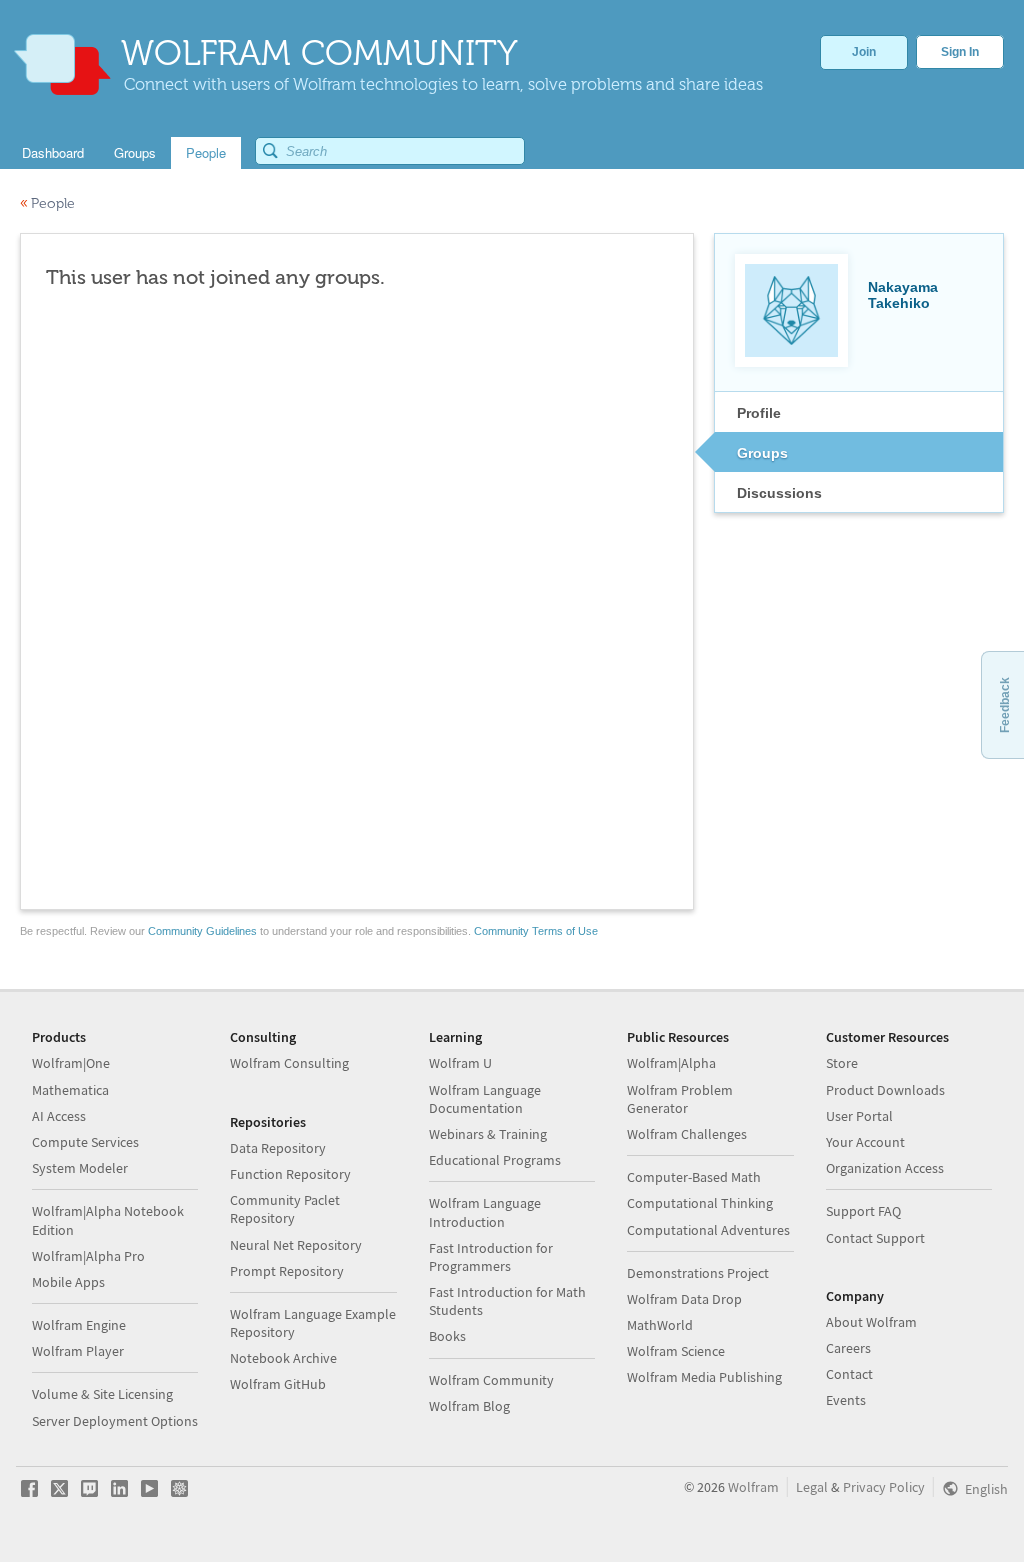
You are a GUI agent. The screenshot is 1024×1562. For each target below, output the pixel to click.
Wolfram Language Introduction (485, 1212)
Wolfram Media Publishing (704, 1377)
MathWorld (660, 1325)
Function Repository (290, 1174)
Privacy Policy (884, 1487)
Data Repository (278, 1148)
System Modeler (80, 1168)
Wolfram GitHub (278, 1384)
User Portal (859, 1116)
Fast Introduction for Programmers (491, 1257)
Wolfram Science (676, 1351)
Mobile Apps (68, 1282)
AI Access (59, 1116)
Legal (812, 1487)
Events (846, 1400)
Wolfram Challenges (687, 1134)
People (47, 203)
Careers (848, 1348)
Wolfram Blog (469, 1406)
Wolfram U (460, 1063)
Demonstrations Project (698, 1273)
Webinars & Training (488, 1134)
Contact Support (875, 1238)
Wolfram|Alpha (671, 1063)
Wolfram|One (71, 1063)
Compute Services (85, 1142)
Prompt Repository (287, 1271)
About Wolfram (871, 1322)
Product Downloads (885, 1090)
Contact (849, 1374)
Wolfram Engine (79, 1325)
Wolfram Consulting (289, 1063)
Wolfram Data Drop (684, 1299)
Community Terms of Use (536, 931)
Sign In (960, 52)
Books (447, 1336)
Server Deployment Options (115, 1421)
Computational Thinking (700, 1203)
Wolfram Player (78, 1351)
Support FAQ (863, 1211)
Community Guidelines (202, 931)
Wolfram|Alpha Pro (88, 1256)
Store (842, 1063)
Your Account (865, 1142)
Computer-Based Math (694, 1177)
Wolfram (753, 1487)
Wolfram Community (491, 1380)
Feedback (1005, 705)
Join (864, 52)
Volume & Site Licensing (102, 1394)
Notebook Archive (283, 1358)
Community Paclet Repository (285, 1209)
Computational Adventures (708, 1230)
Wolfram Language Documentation (485, 1099)
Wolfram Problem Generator (680, 1099)
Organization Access (885, 1168)
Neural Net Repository (296, 1245)
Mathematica (70, 1090)
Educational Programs (495, 1160)
